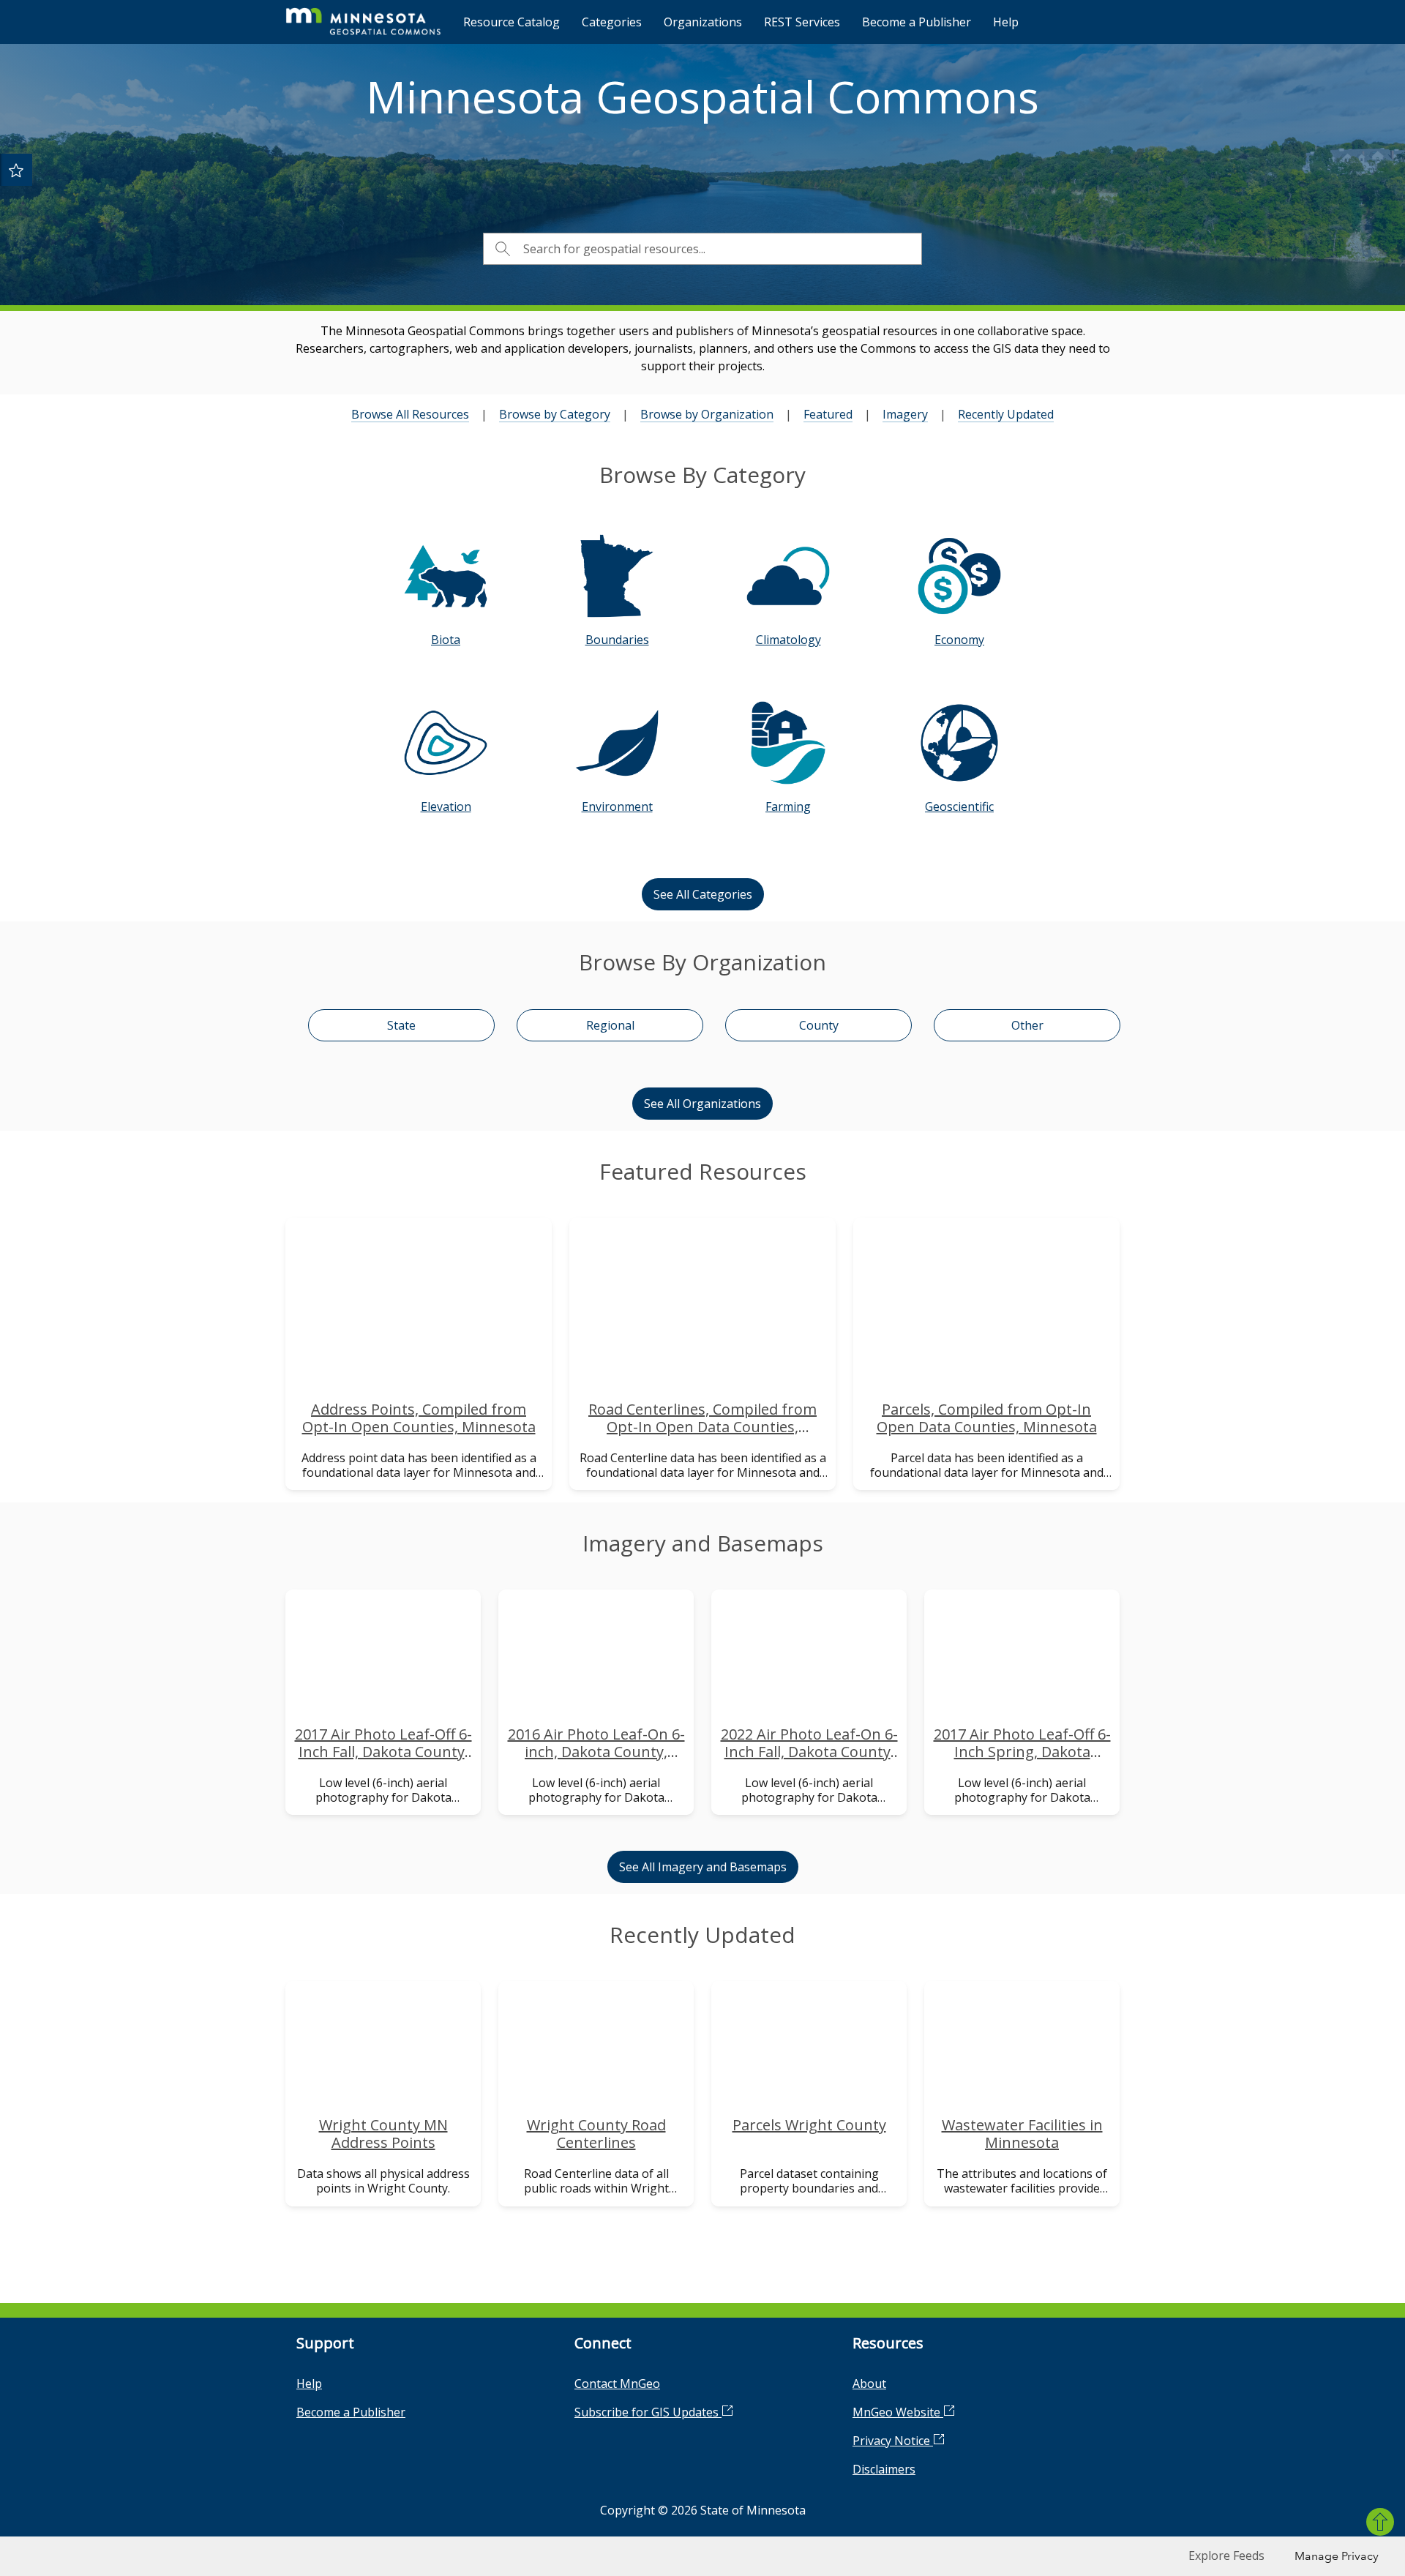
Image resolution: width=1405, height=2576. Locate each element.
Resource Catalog (512, 22)
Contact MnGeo (617, 2384)
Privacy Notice (893, 2441)
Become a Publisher (917, 22)
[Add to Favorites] (16, 170)
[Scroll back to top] (1380, 2522)
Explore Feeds (1226, 2556)
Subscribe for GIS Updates (648, 2412)
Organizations (703, 22)
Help (1006, 22)
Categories (612, 22)
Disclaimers (884, 2469)
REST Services (802, 22)
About (869, 2384)
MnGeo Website (898, 2412)
